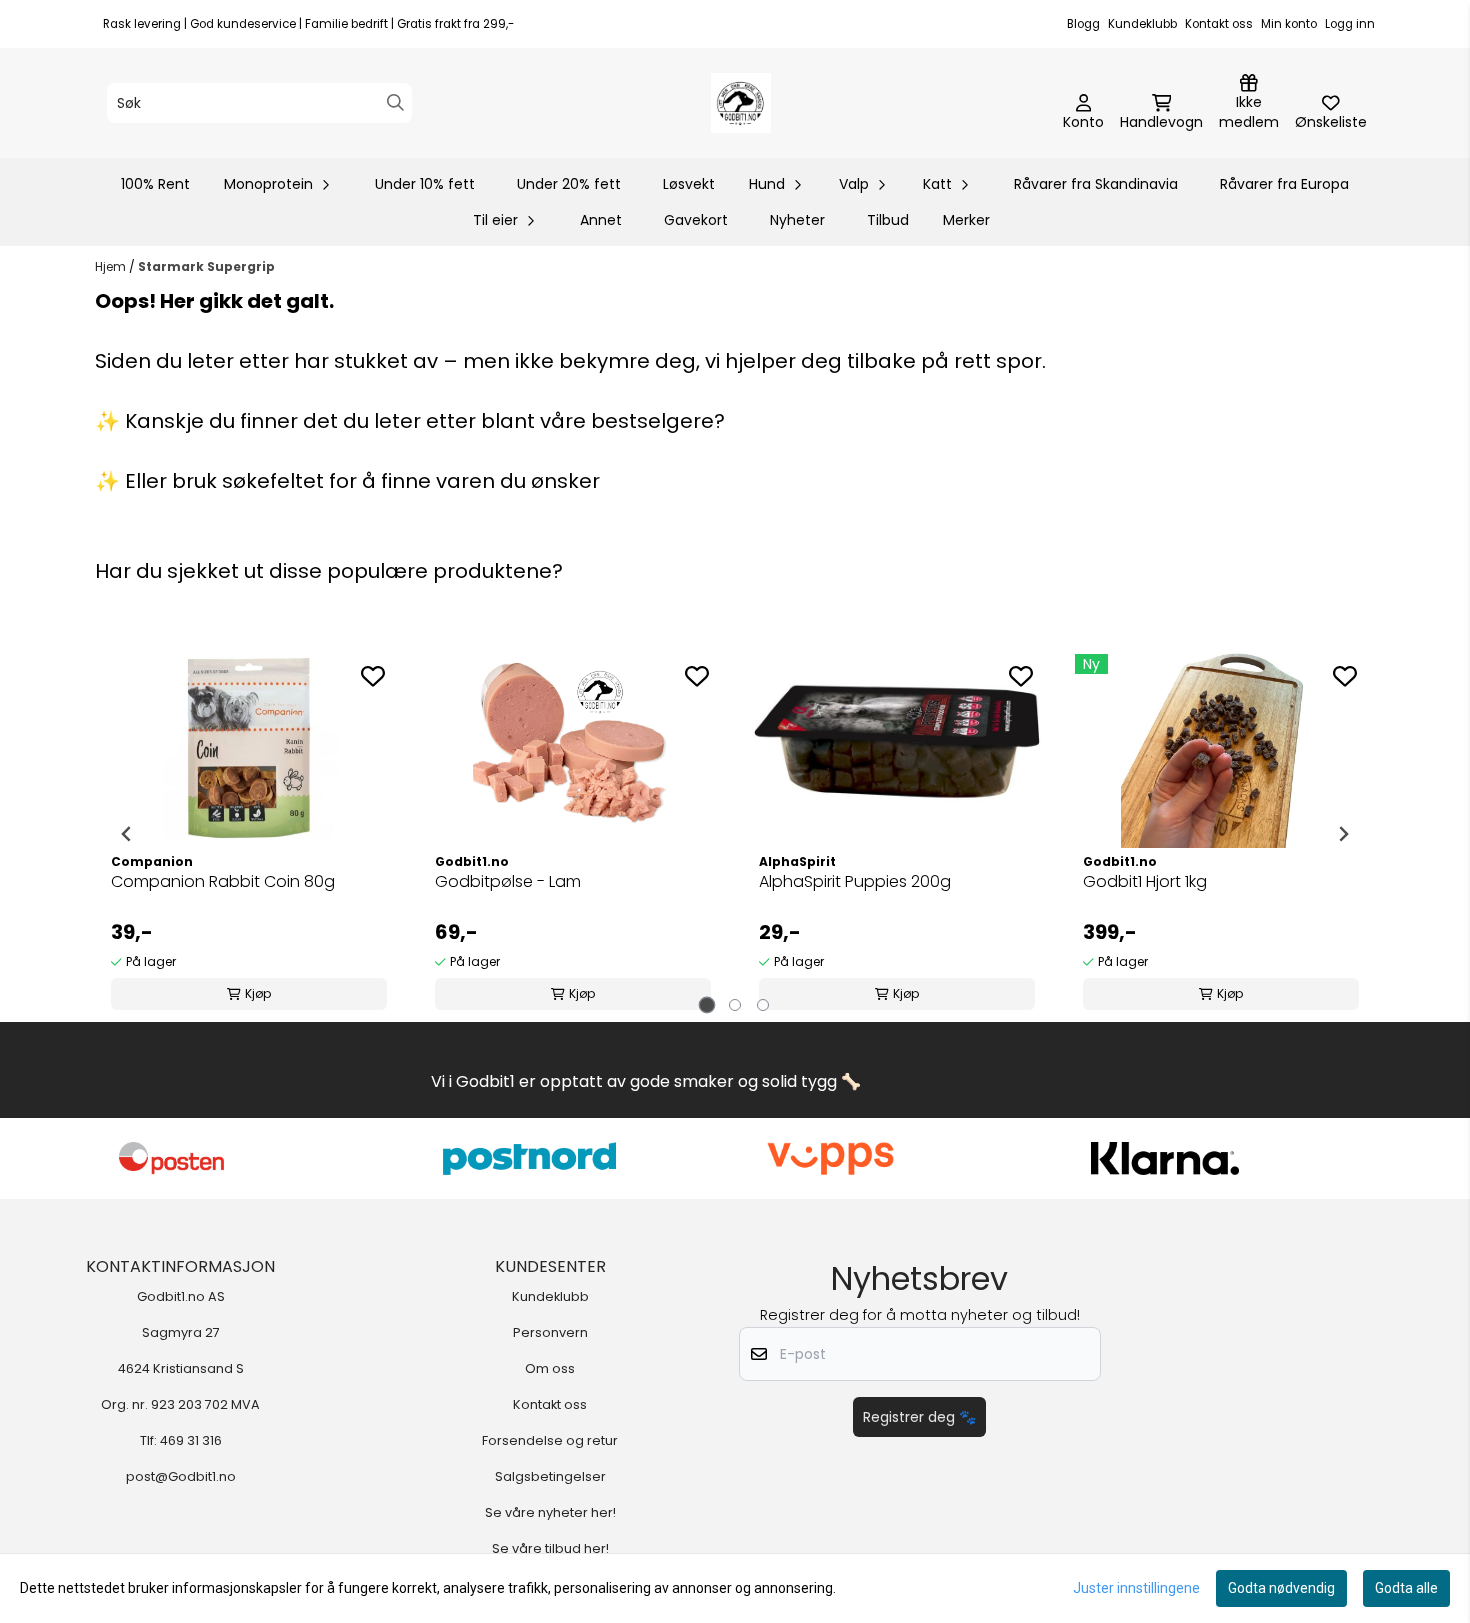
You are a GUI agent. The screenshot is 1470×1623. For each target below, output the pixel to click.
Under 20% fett (569, 184)
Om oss (550, 1368)
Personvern (550, 1332)
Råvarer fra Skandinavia (1096, 184)
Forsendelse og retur (550, 1440)
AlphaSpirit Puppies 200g (855, 881)
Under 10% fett (425, 184)
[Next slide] (1343, 834)
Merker (966, 220)
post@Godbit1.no (181, 1476)
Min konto (1289, 24)
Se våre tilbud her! (550, 1548)
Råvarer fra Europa (1284, 184)
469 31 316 (191, 1440)
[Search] (395, 102)
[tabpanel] (249, 834)
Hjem (112, 266)
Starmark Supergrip (206, 266)
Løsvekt (689, 184)
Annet (601, 220)
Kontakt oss (1219, 24)
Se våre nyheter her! (550, 1512)
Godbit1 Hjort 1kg (1145, 881)
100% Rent (155, 184)
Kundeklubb (1142, 24)
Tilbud (888, 220)
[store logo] (741, 103)
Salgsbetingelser (550, 1476)
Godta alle (1406, 1588)
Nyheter (797, 220)
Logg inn (1350, 24)
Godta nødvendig (1281, 1588)
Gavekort (696, 220)
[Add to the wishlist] (373, 676)
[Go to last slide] (127, 834)
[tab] (707, 1004)
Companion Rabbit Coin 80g (223, 881)
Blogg (1083, 24)
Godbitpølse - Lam (508, 881)
